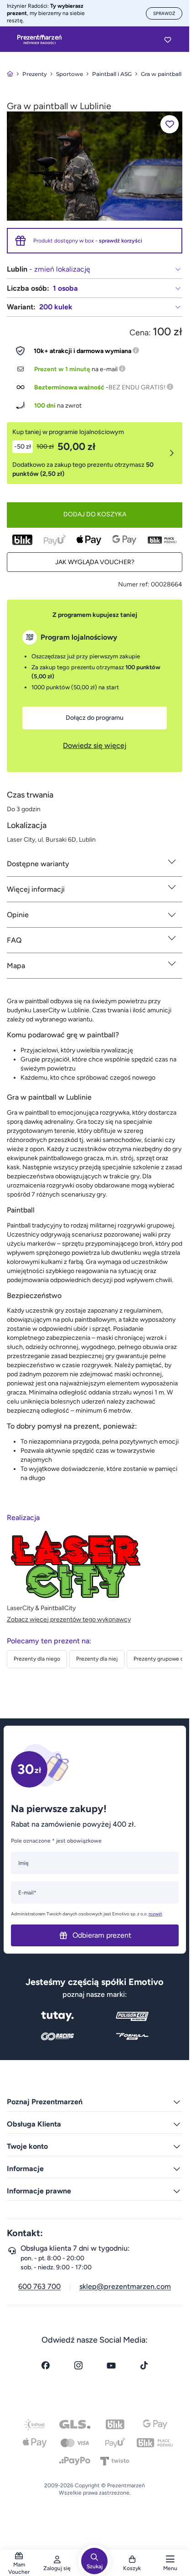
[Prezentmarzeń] (39, 40)
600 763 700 (39, 2286)
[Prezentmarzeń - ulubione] (168, 40)
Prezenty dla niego (37, 1659)
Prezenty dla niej (97, 1659)
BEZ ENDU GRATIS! (137, 387)
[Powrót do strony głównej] (10, 74)
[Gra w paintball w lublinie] (95, 165)
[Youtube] (111, 2365)
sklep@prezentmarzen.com (125, 2286)
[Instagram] (78, 2365)
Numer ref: (134, 584)
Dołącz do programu (95, 718)
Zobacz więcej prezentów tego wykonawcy (69, 1619)
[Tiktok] (144, 2365)
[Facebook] (46, 2365)
